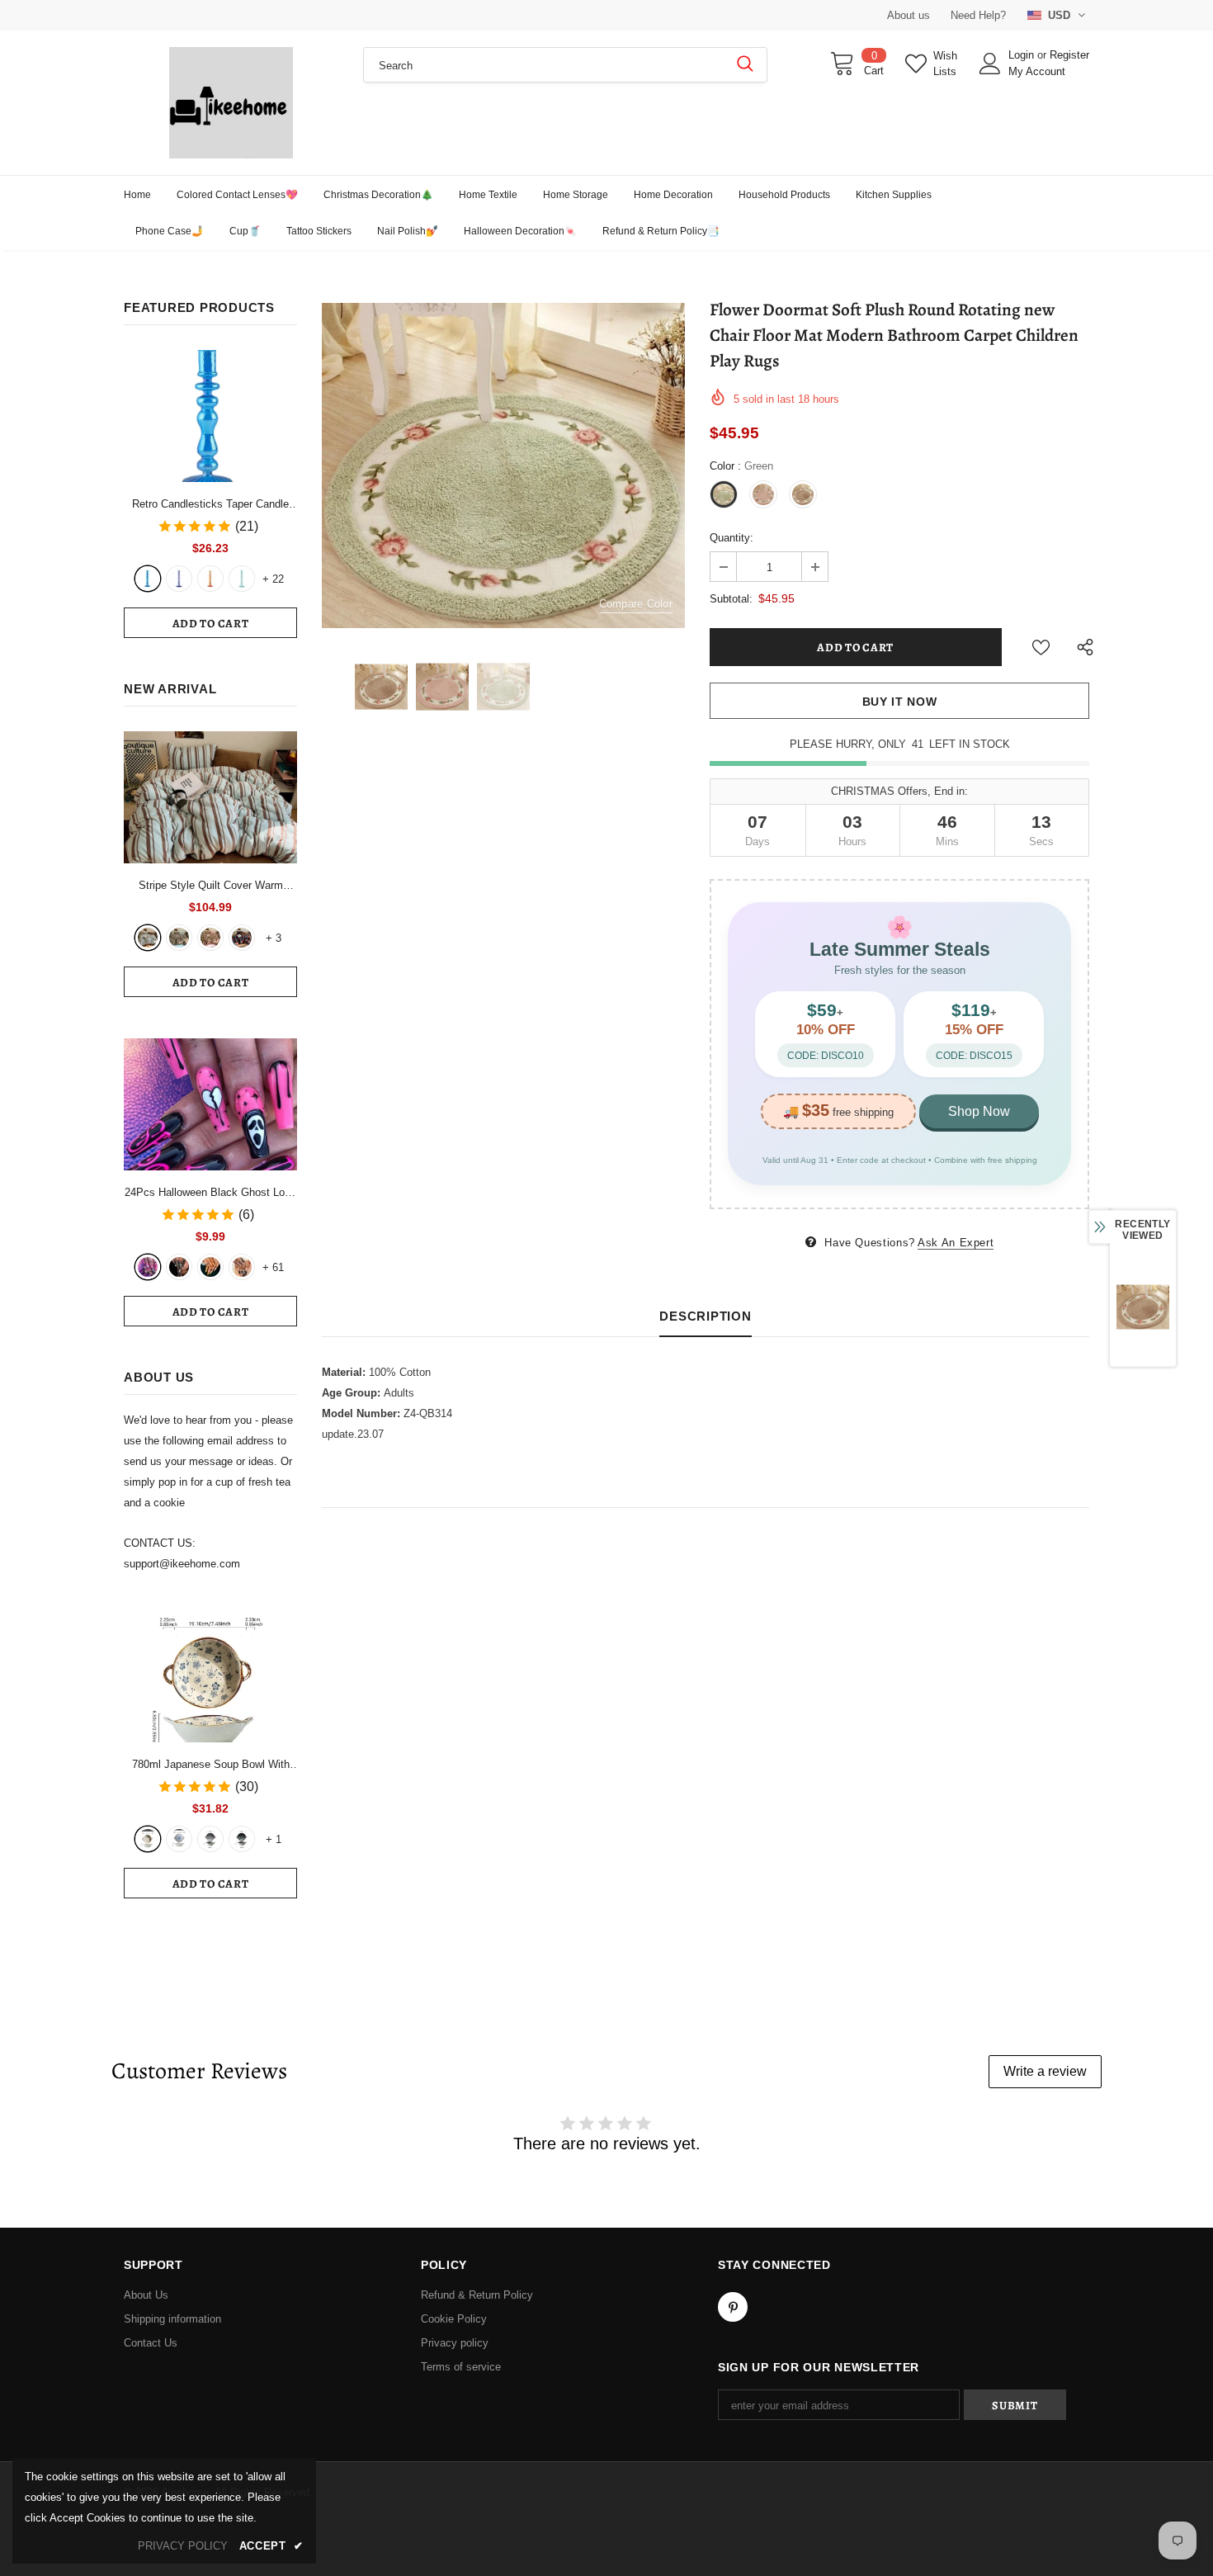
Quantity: (732, 538)
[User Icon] (990, 64)
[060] (242, 1267)
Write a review (1045, 2071)
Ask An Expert (956, 1243)
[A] (148, 1839)
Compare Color (636, 604)
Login (1023, 55)
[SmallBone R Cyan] (242, 579)
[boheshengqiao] (148, 938)
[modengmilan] (179, 938)
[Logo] (231, 103)
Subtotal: (731, 599)
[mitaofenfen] (210, 938)
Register (1069, 55)
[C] (210, 1839)
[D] (242, 1839)
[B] (179, 1839)
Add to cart (211, 624)
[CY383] (179, 1267)
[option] (503, 465)
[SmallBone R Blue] (148, 579)
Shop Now (979, 1111)
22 (273, 579)
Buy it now (900, 702)
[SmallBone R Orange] (210, 579)
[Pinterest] (733, 2307)
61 (273, 1267)
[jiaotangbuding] (242, 938)
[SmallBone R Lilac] (179, 579)
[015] (148, 1267)
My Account (1037, 71)
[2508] (210, 1267)
